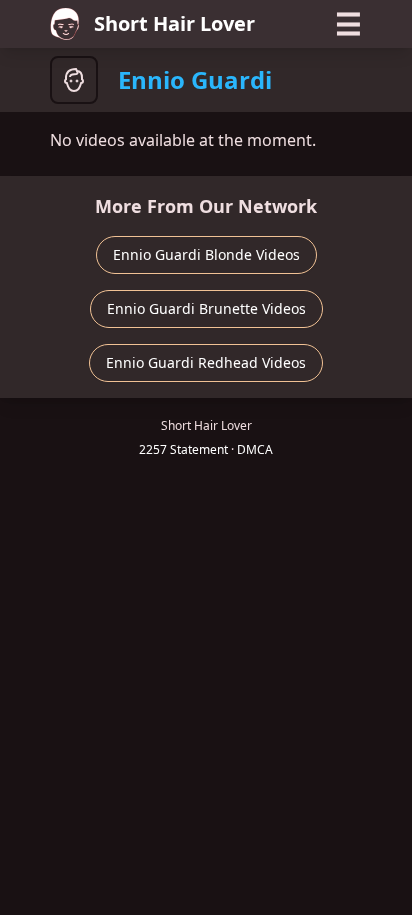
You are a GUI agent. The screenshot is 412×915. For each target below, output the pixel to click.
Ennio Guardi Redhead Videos (206, 362)
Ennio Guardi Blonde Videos (206, 254)
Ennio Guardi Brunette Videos (206, 308)
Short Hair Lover (174, 23)
